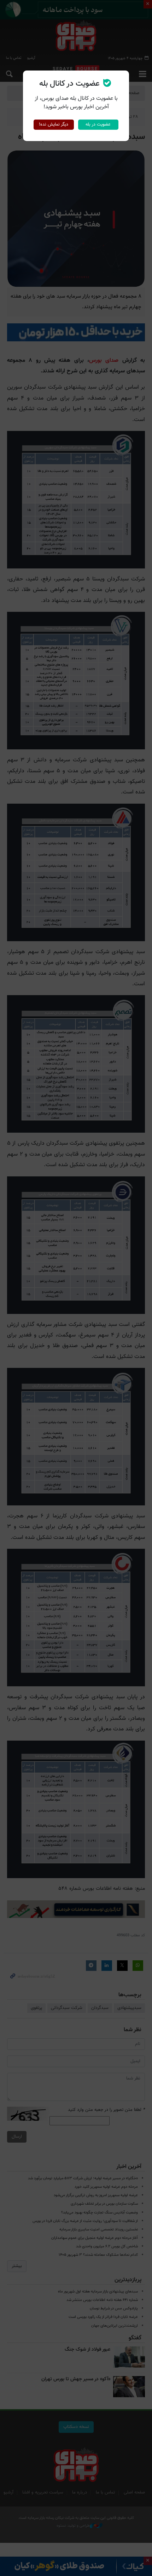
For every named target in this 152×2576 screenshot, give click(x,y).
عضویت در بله (98, 124)
